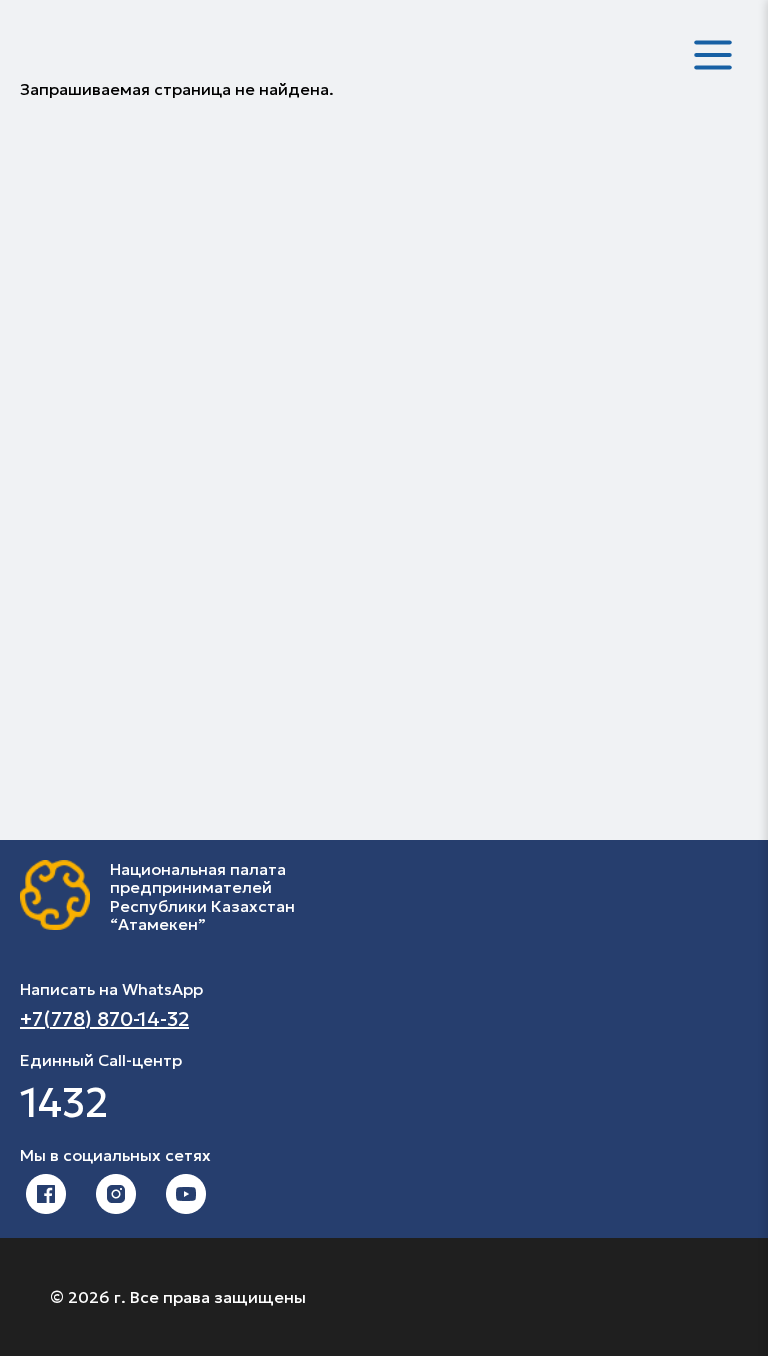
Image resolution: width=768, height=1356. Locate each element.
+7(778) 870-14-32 (104, 1019)
